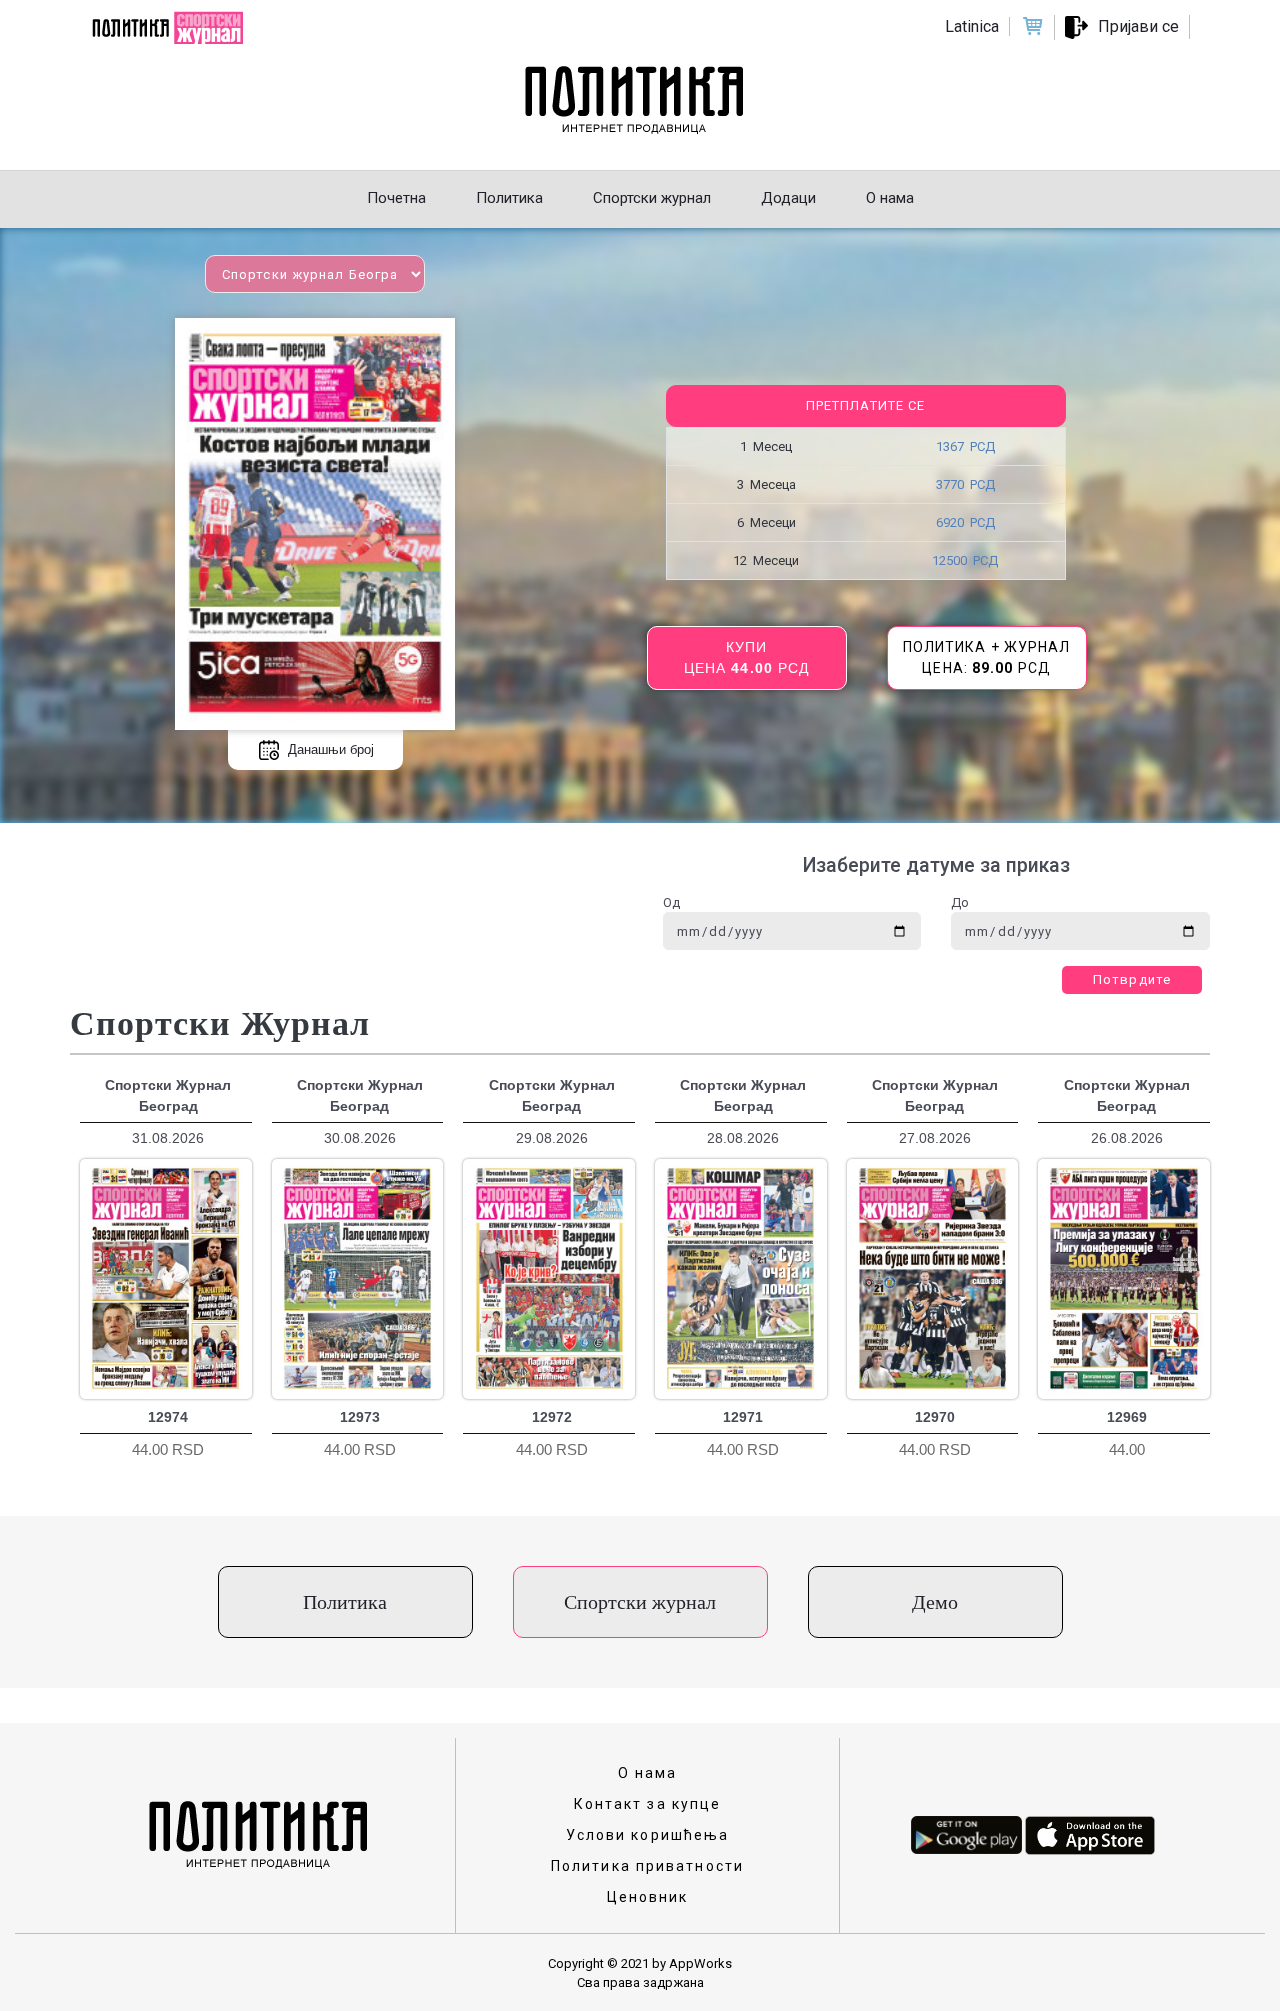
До (960, 902)
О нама (648, 1773)
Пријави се (1138, 26)
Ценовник (648, 1897)
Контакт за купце (648, 1804)
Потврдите (1132, 979)
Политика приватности (647, 1866)
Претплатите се (865, 405)
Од (671, 902)
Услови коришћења (648, 1835)
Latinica (972, 26)
